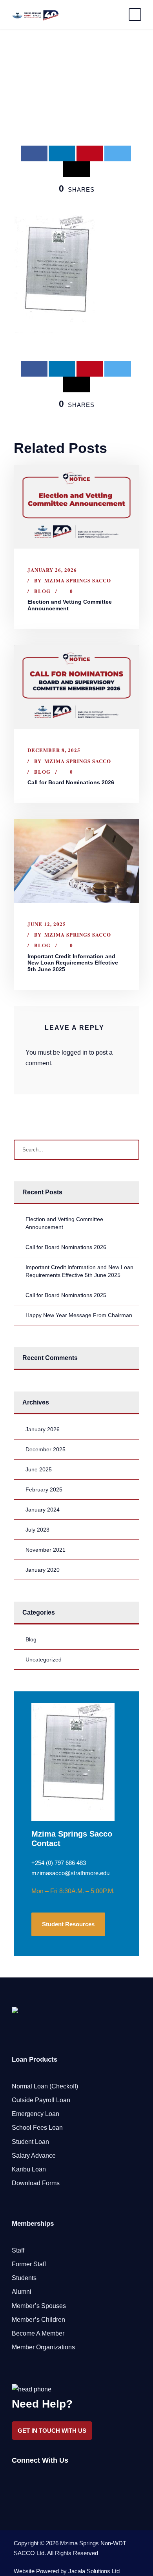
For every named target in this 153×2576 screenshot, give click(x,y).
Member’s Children (38, 2320)
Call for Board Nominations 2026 (71, 782)
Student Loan (30, 2142)
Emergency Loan (36, 2114)
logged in (75, 1052)
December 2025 (46, 1449)
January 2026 (43, 1429)
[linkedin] (28, 2481)
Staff (18, 2250)
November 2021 (46, 1550)
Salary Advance (34, 2156)
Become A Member (38, 2333)
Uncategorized (44, 1659)
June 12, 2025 (47, 924)
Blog (42, 591)
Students (24, 2278)
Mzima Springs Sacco (78, 580)
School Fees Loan (37, 2128)
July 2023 (37, 1530)
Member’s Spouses (39, 2306)
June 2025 (39, 1469)
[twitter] (42, 2481)
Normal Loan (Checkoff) (45, 2086)
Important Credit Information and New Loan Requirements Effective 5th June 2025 (73, 963)
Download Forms (36, 2183)
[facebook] (15, 2481)
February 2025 (44, 1489)
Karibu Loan (29, 2169)
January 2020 (43, 1570)
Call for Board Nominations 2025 (66, 1295)
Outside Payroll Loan (41, 2100)
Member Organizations (43, 2347)
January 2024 (43, 1510)
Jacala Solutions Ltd (94, 2571)
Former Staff (29, 2264)
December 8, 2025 (54, 750)
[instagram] (56, 2481)
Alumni (22, 2292)
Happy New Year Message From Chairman (79, 1315)
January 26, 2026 (52, 570)
